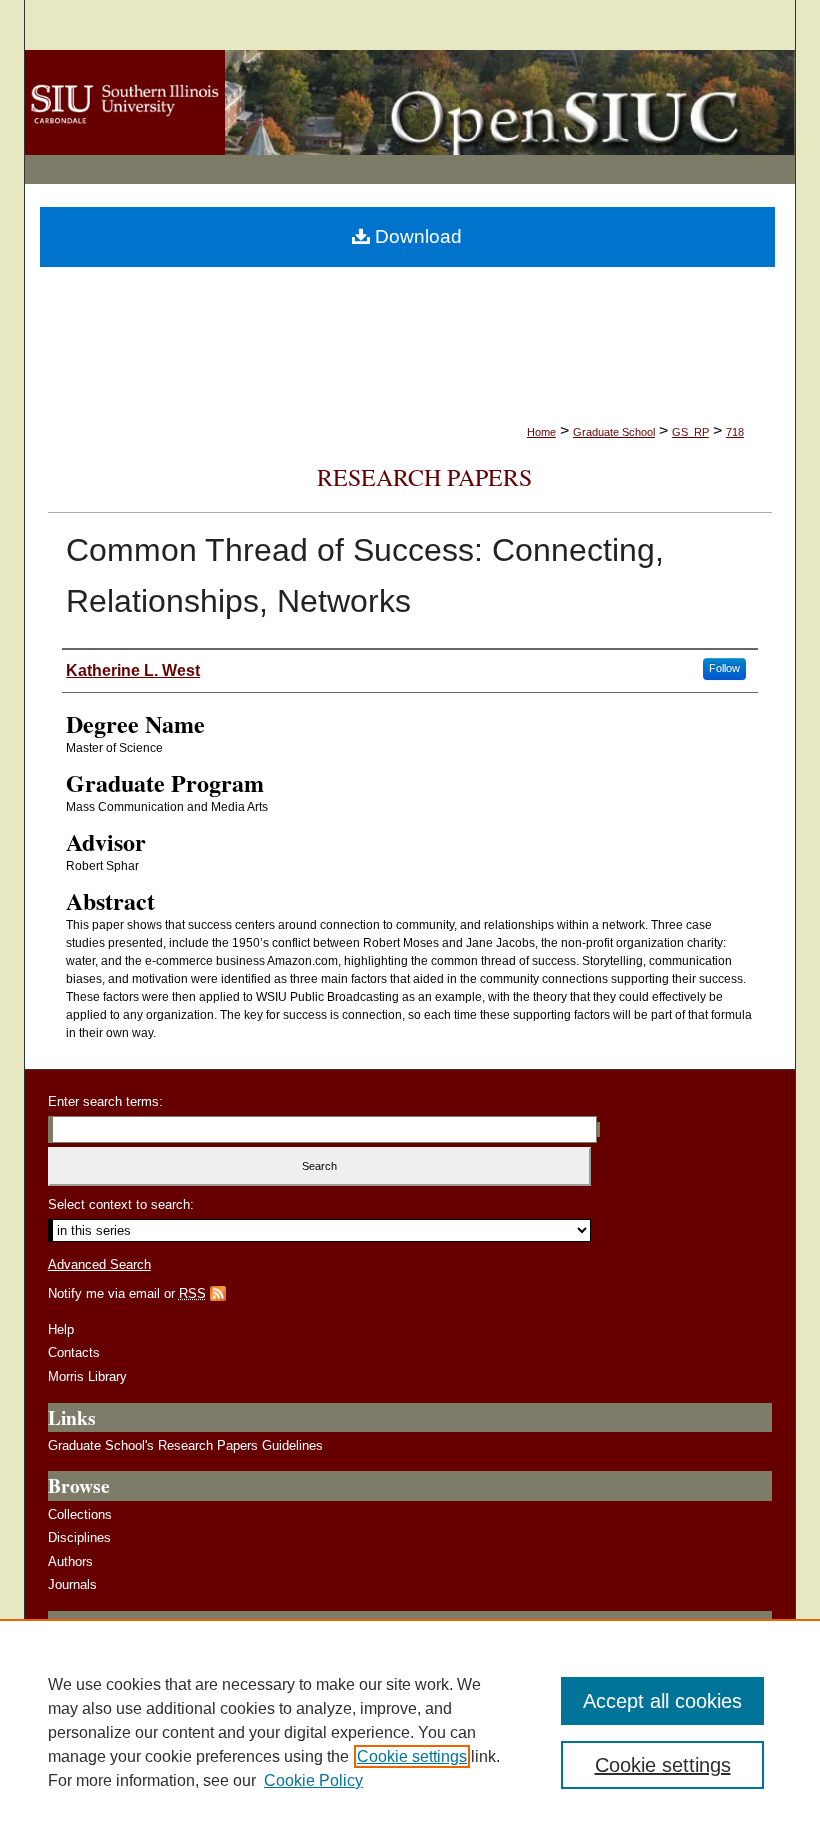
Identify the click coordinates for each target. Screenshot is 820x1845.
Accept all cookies (662, 1701)
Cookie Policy (313, 1780)
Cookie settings (412, 1756)
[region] (410, 1732)
